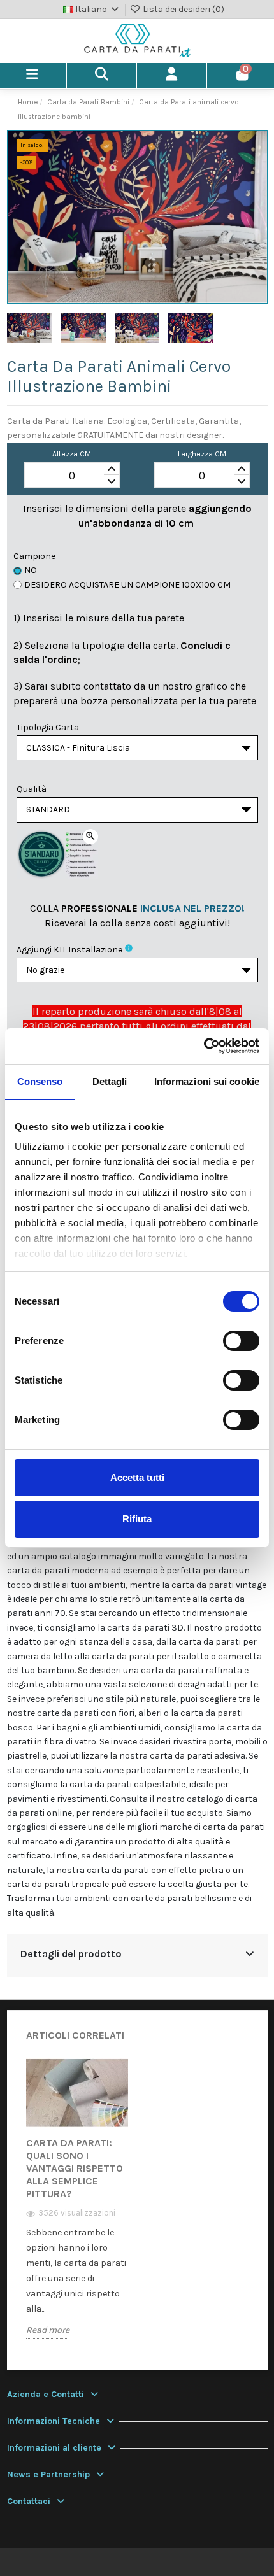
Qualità (32, 789)
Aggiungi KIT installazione (69, 950)
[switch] (241, 1341)
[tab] (137, 1956)
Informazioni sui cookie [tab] (207, 1081)
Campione (34, 556)
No (31, 570)
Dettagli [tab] (110, 1081)
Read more (48, 2330)
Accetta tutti (137, 1477)
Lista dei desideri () (183, 9)
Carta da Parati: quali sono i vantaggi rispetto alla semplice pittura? (75, 2168)
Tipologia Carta (48, 727)
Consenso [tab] (40, 1081)
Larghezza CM (202, 454)
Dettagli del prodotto (71, 1954)
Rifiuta (137, 1519)
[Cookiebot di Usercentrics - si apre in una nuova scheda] (204, 1046)
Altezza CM (72, 454)
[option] (77, 2208)
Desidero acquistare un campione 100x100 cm (127, 585)
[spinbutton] (72, 476)
